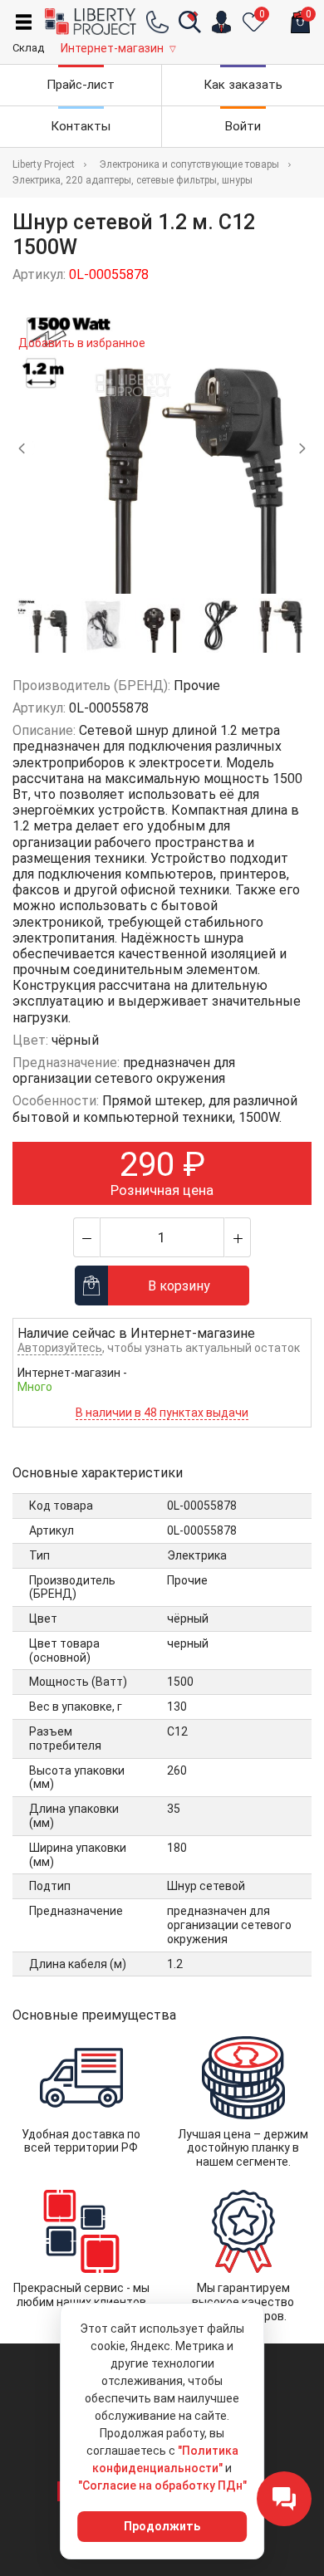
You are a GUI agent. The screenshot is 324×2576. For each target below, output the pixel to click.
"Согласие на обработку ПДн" (162, 2485)
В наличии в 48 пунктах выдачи (162, 1413)
